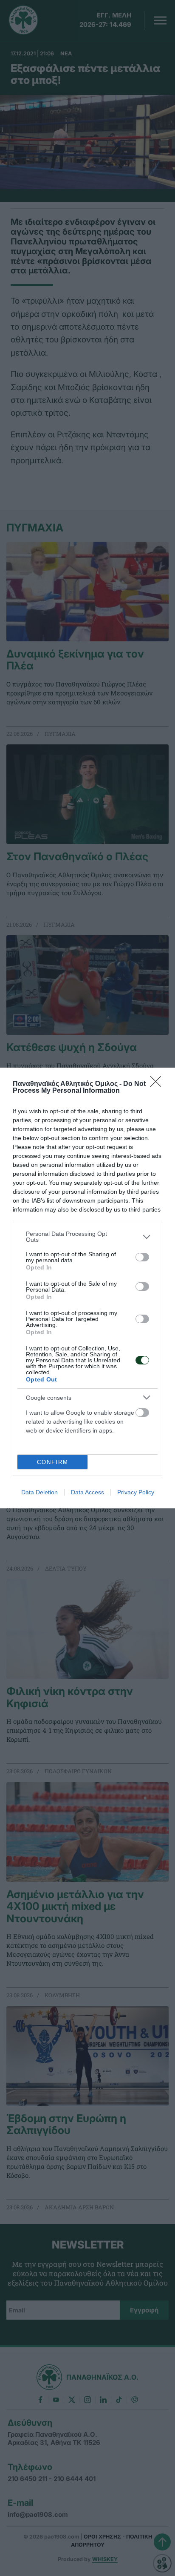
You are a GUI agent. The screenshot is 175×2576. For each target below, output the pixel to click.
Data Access (87, 1492)
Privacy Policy (136, 1492)
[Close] (158, 1084)
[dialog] (87, 1288)
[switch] (142, 1257)
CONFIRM (53, 1462)
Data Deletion (40, 1492)
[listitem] (87, 1237)
